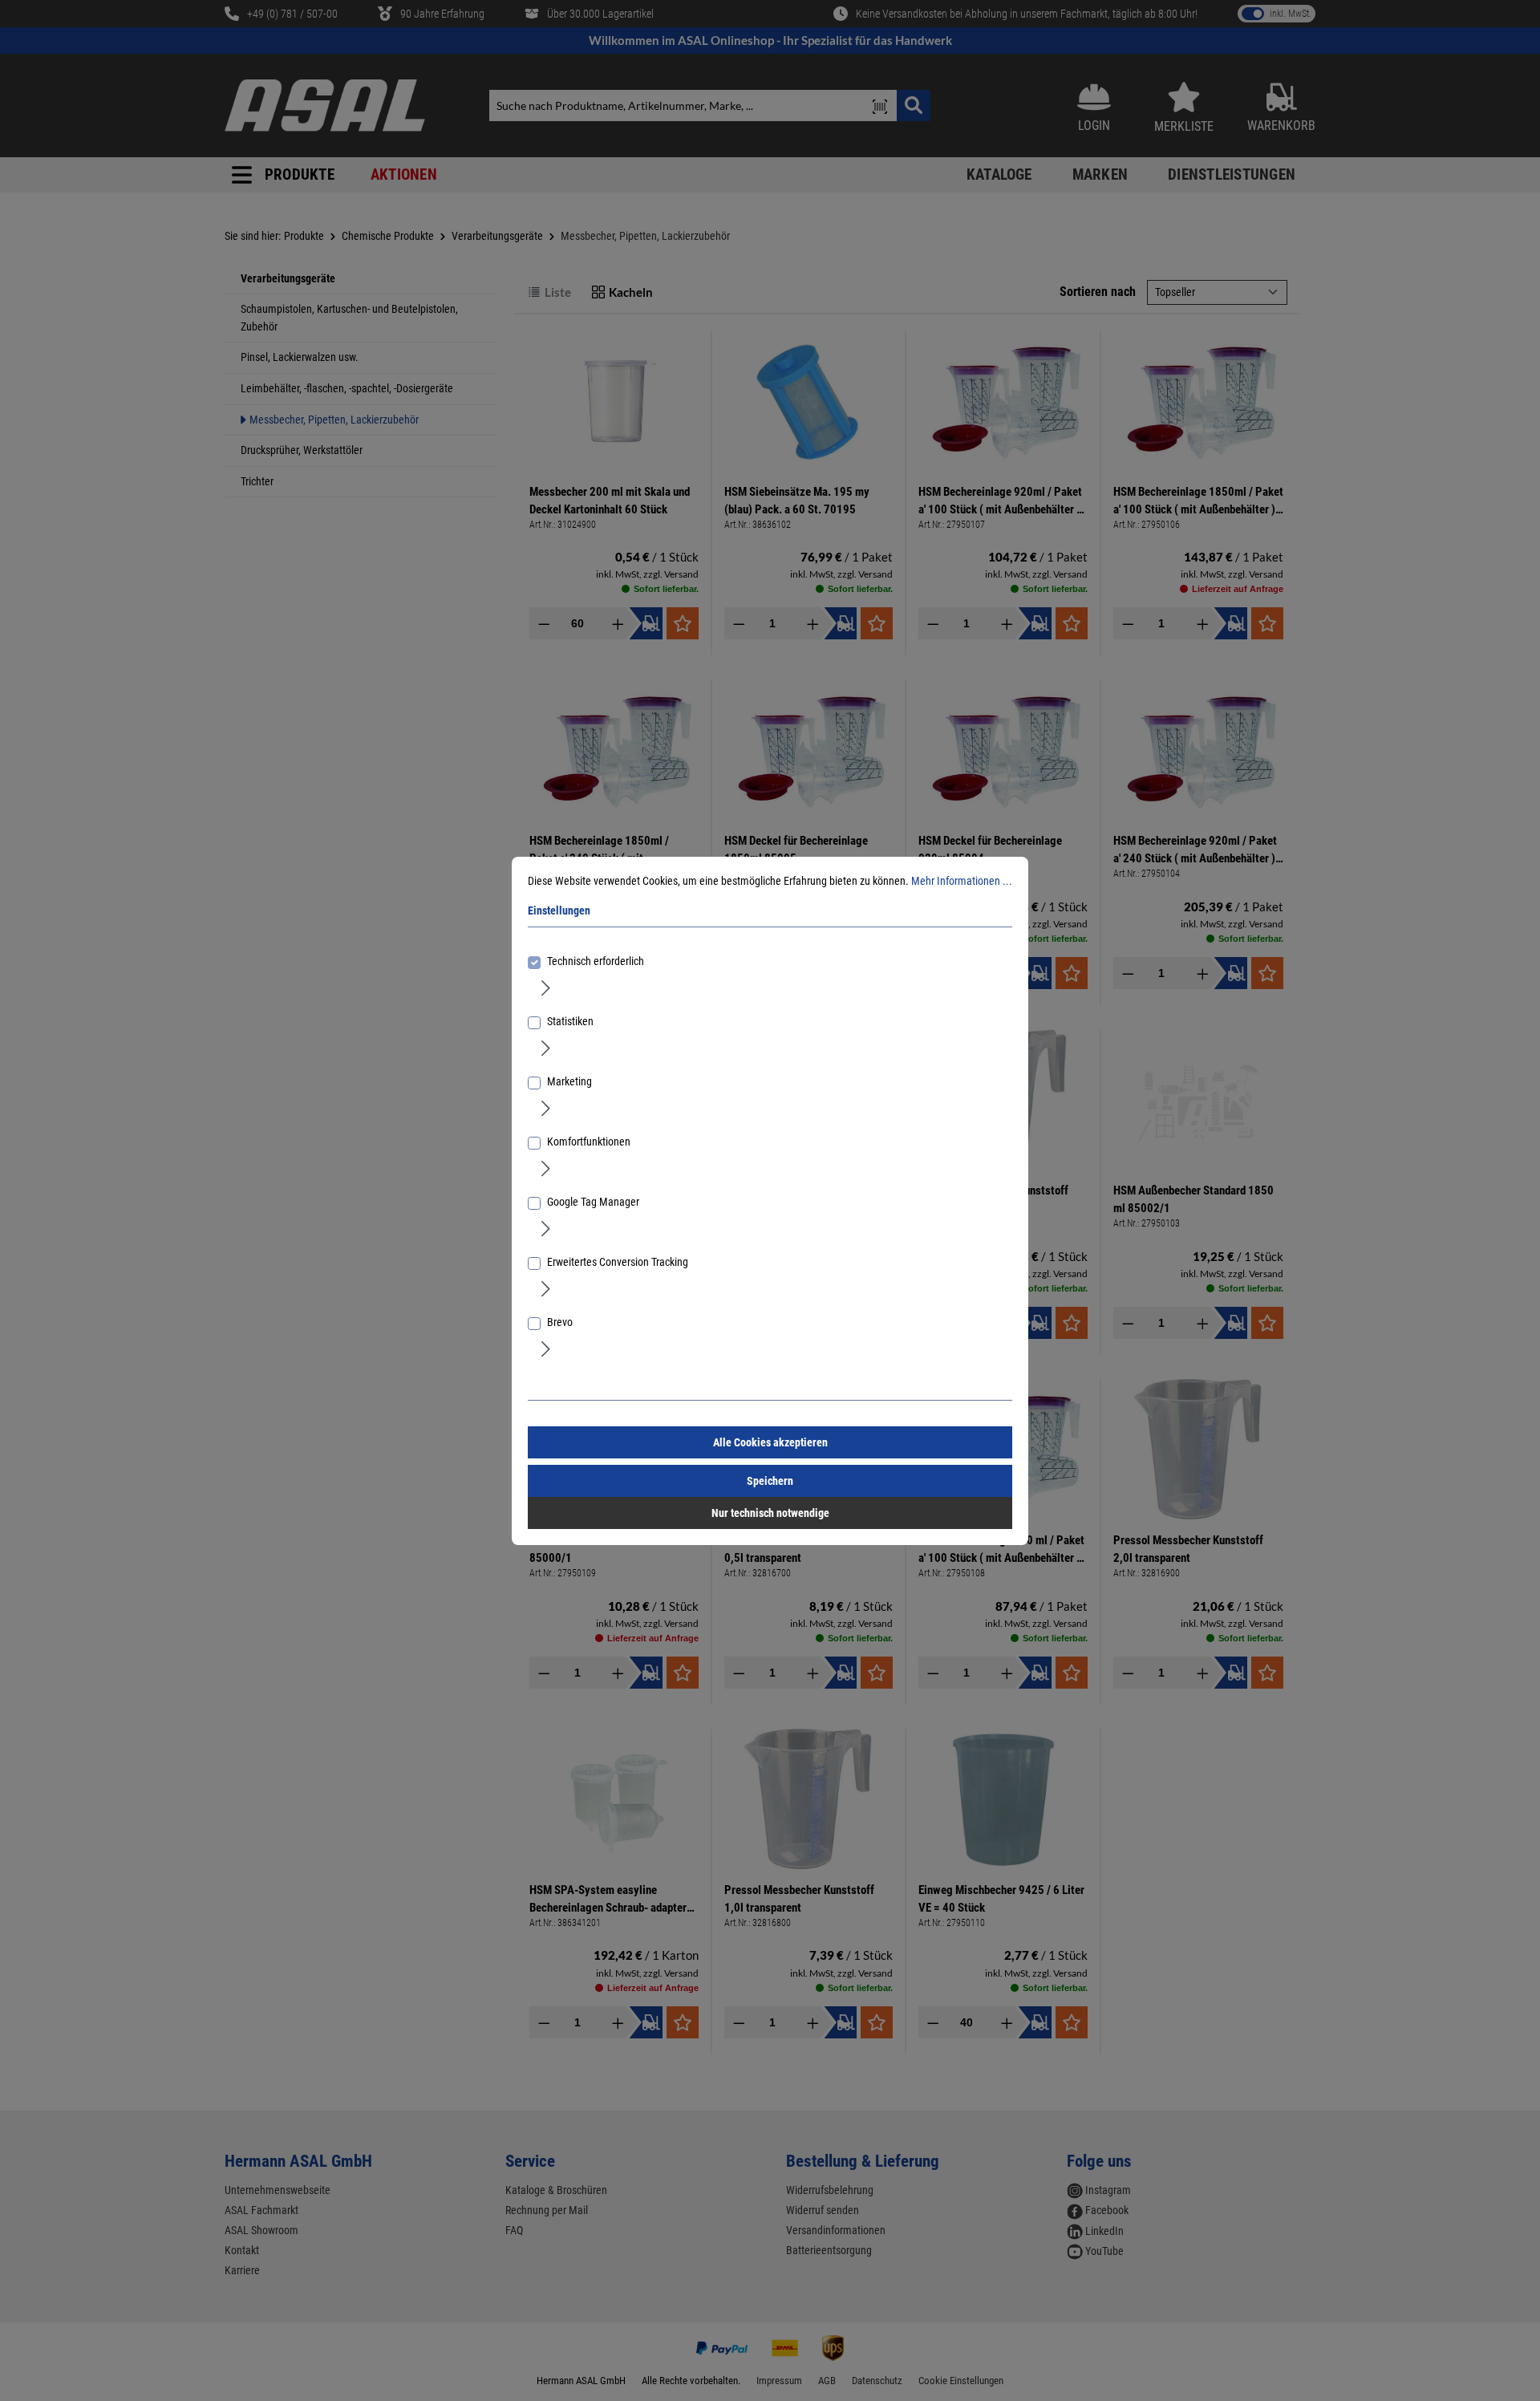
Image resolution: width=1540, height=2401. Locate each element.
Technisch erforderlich (596, 961)
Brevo (560, 1322)
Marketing (569, 1081)
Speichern (770, 1481)
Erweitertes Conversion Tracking (618, 1262)
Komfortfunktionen (589, 1142)
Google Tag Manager (593, 1202)
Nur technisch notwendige (770, 1513)
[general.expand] (546, 988)
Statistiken (570, 1021)
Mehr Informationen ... (962, 881)
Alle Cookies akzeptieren (770, 1442)
